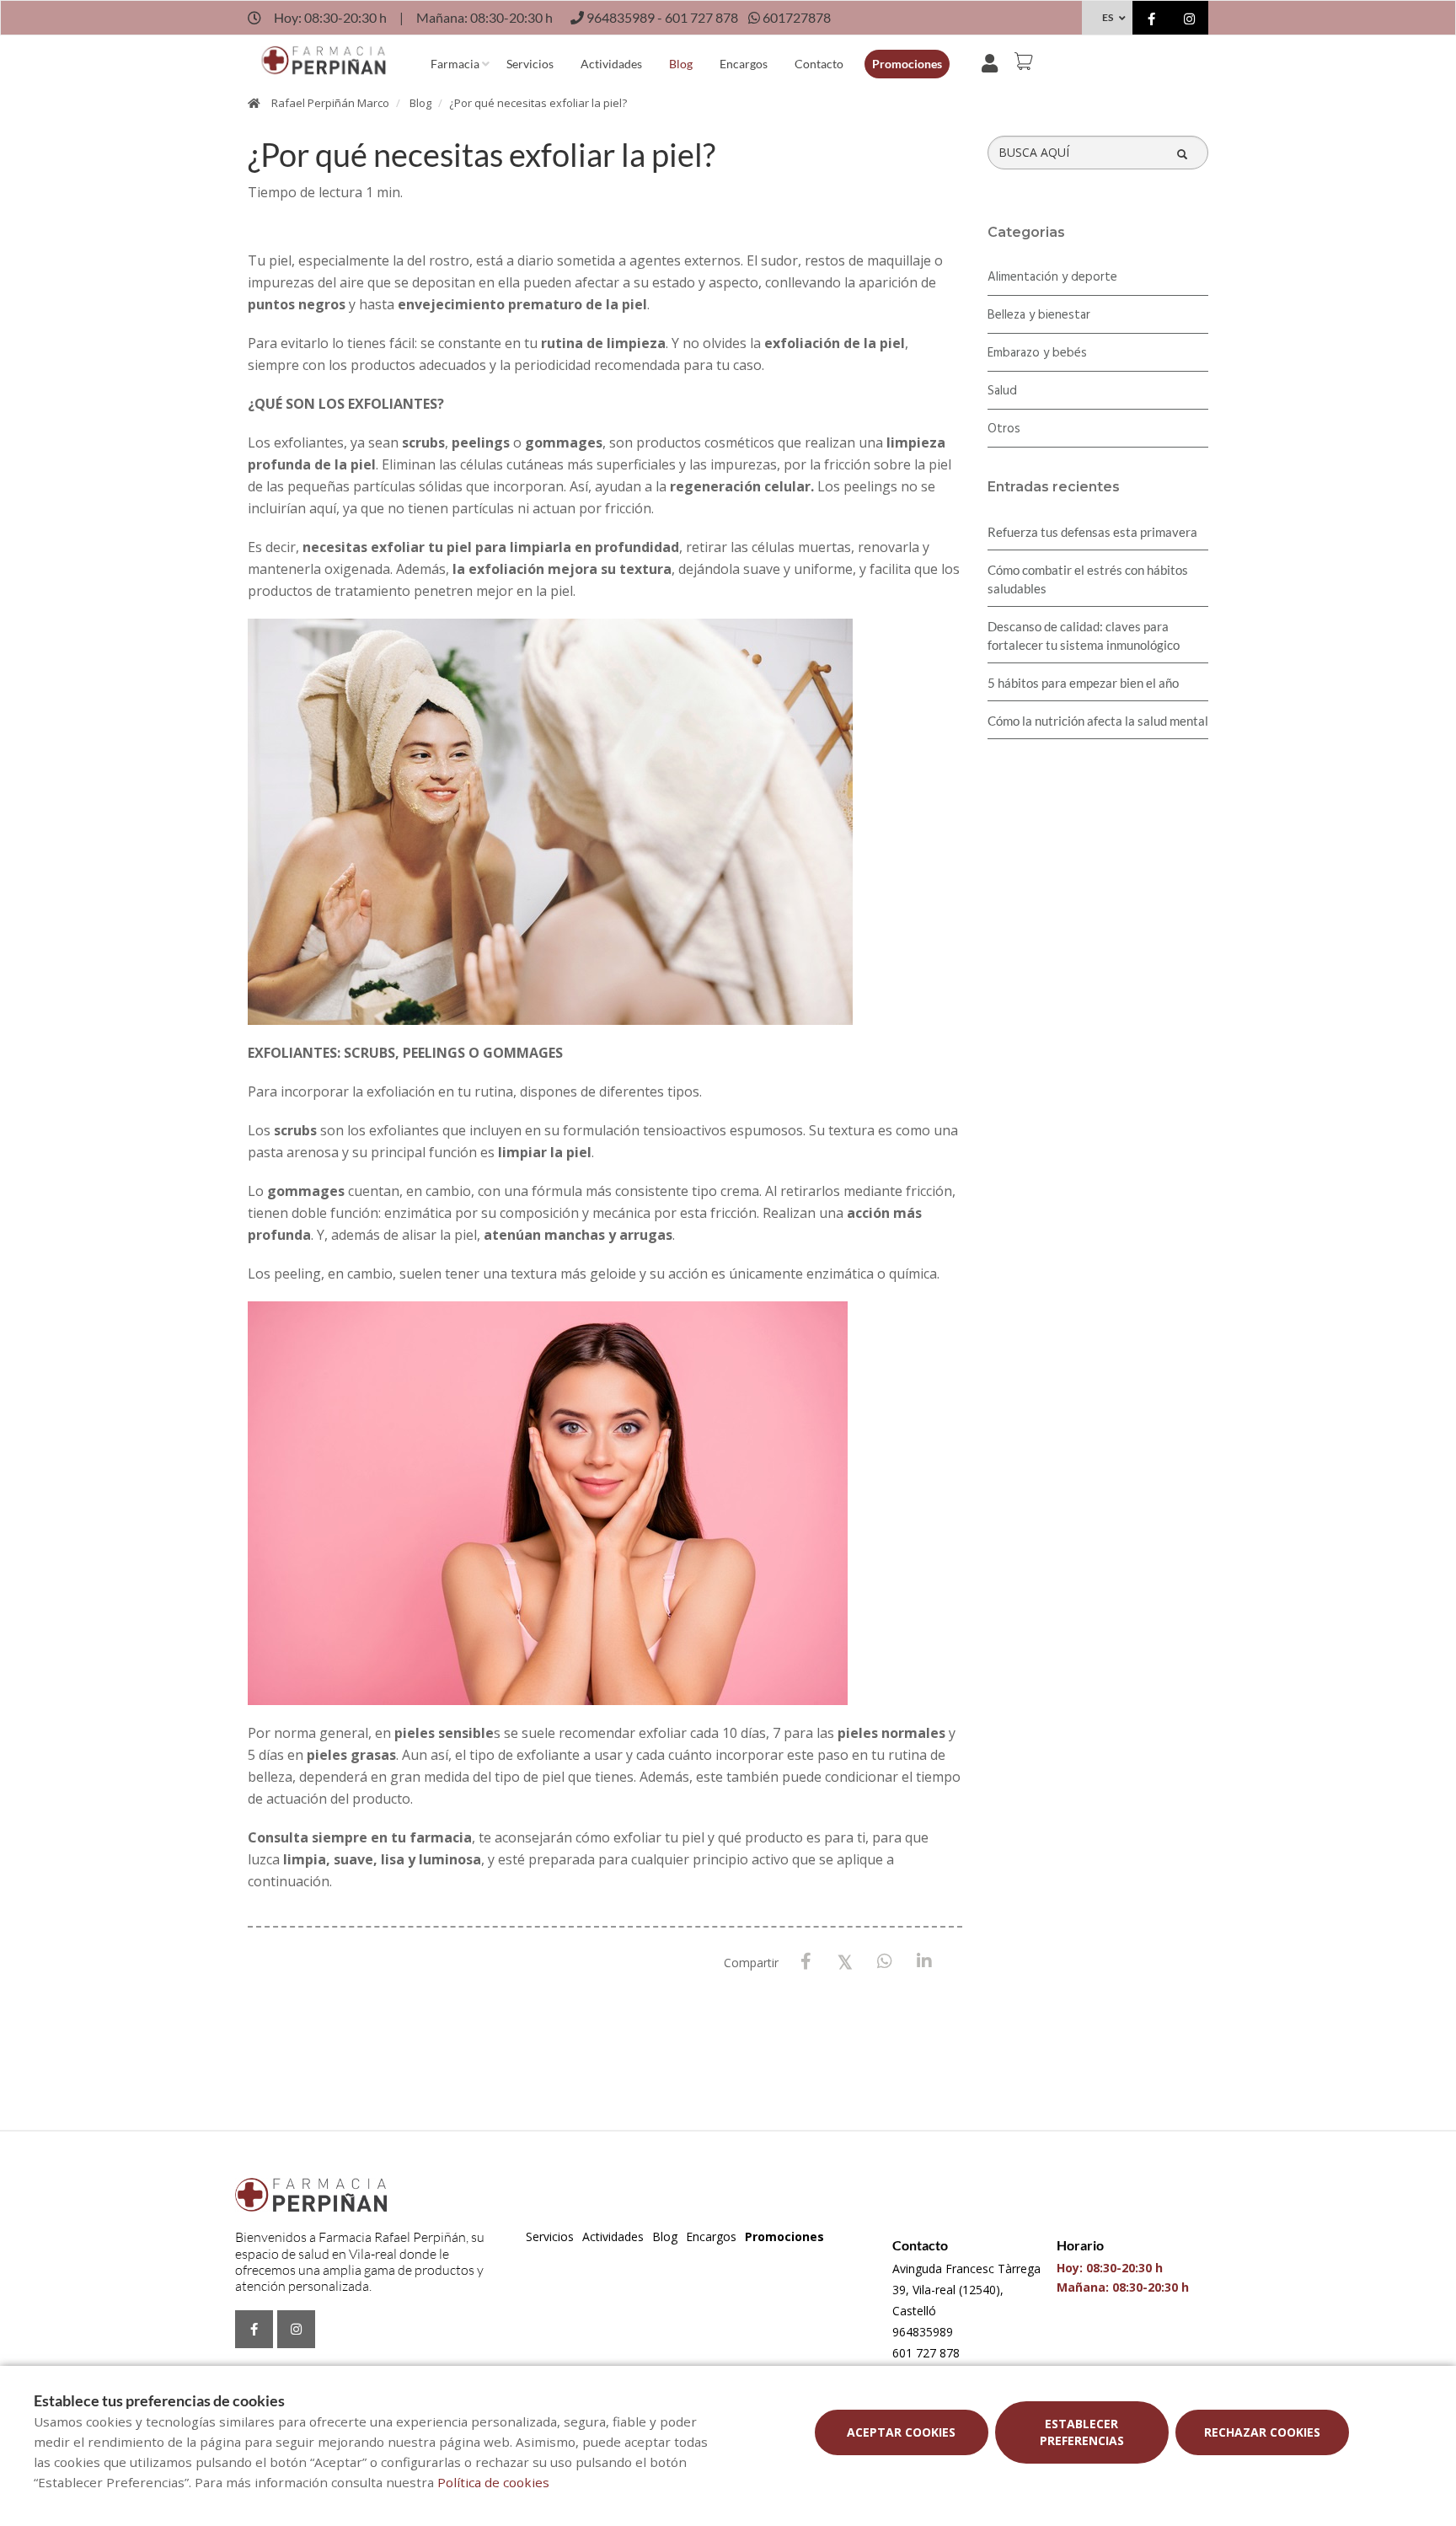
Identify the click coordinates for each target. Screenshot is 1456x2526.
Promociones (907, 64)
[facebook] (1151, 20)
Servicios (530, 64)
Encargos (744, 64)
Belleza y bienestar (1039, 315)
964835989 (923, 2332)
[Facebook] (806, 1962)
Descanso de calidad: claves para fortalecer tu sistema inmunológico (1084, 636)
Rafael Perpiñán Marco (330, 103)
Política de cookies (493, 2482)
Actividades (611, 64)
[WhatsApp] (885, 1962)
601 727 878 (926, 2353)
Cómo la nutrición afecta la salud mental (1098, 721)
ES (1108, 17)
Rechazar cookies (1262, 2432)
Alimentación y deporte (1052, 277)
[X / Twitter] (846, 1961)
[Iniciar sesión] (993, 62)
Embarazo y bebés (1037, 353)
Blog (681, 64)
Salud (1002, 391)
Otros (1004, 429)
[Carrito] (1026, 62)
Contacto (819, 64)
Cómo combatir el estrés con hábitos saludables (1088, 579)
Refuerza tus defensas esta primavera (1092, 532)
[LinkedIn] (925, 1962)
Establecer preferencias (1082, 2432)
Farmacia (455, 64)
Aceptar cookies (901, 2432)
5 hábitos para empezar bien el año (1083, 683)
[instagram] (1189, 20)
